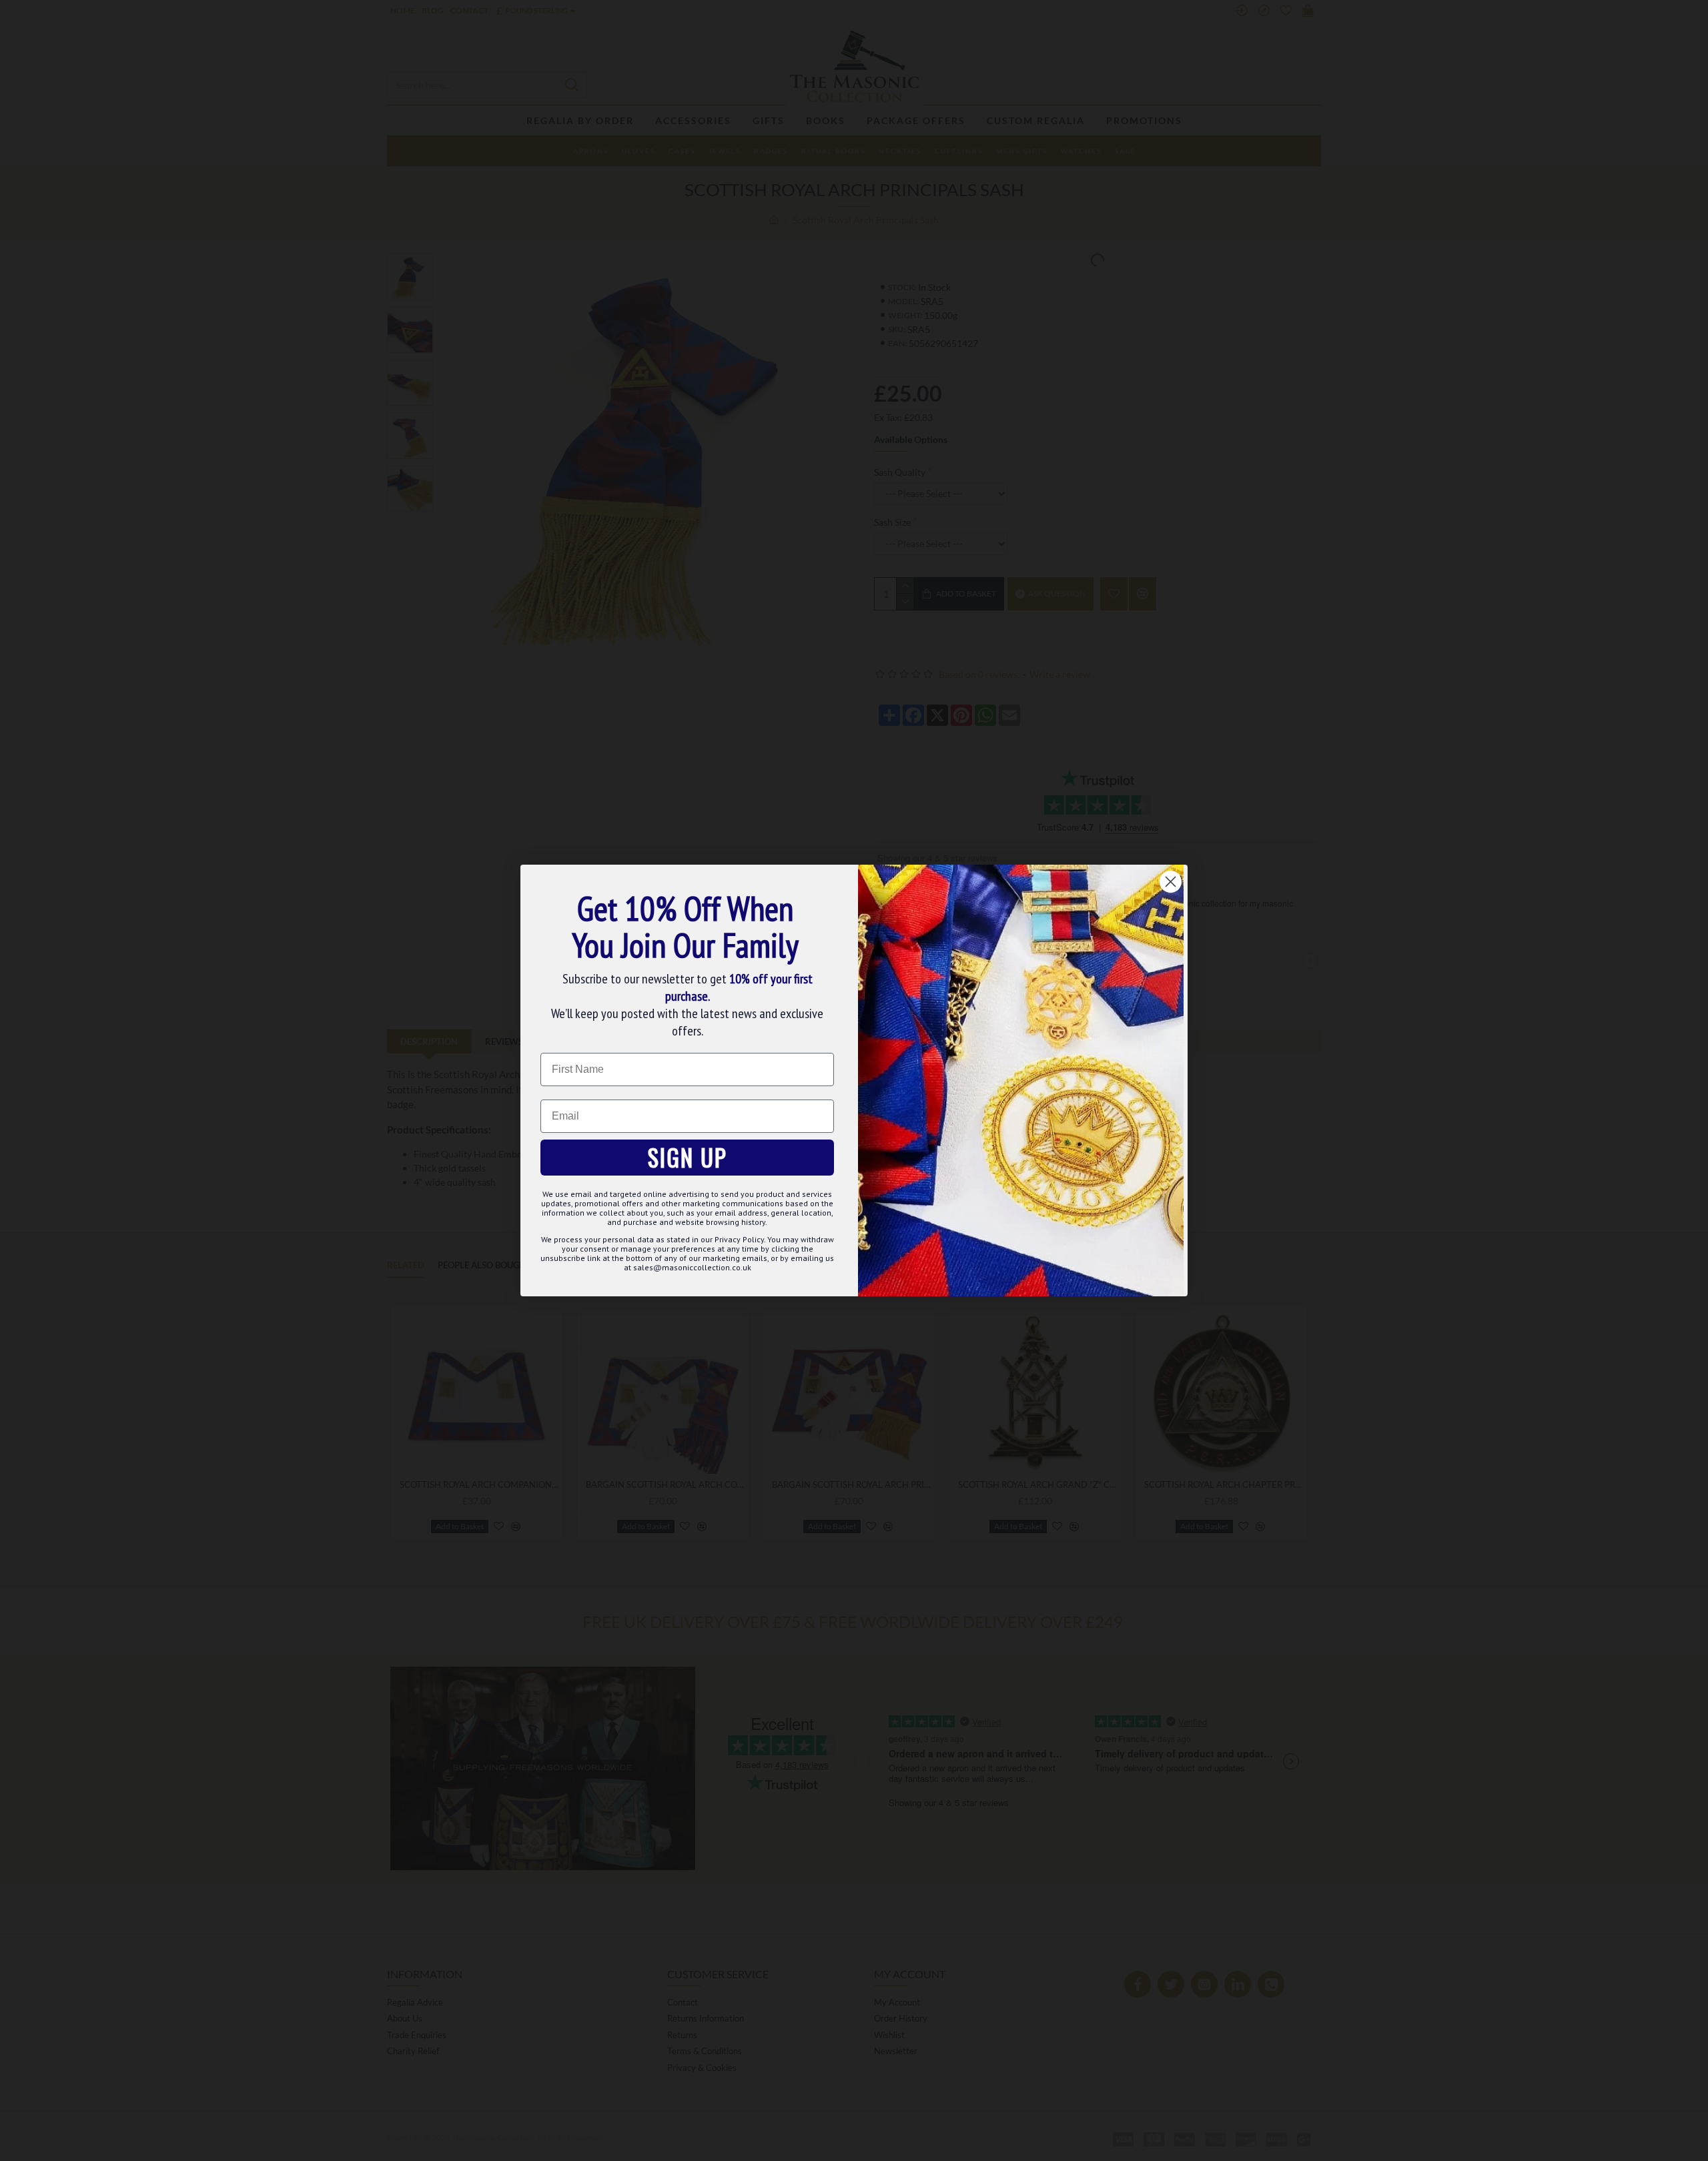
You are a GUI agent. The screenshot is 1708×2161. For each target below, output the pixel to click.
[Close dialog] (1171, 882)
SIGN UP (688, 1157)
